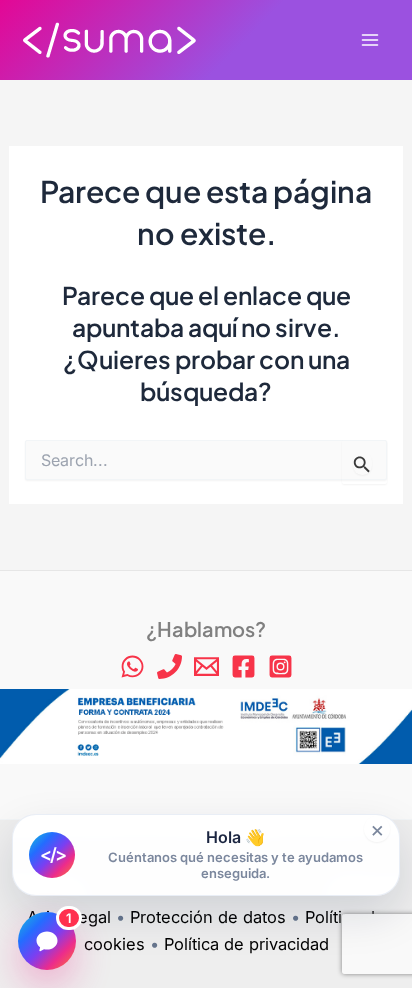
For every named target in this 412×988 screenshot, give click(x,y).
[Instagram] (280, 666)
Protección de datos (208, 917)
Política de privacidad (246, 944)
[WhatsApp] (132, 666)
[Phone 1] (169, 666)
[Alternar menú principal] (369, 40)
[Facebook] (243, 666)
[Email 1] (206, 666)
